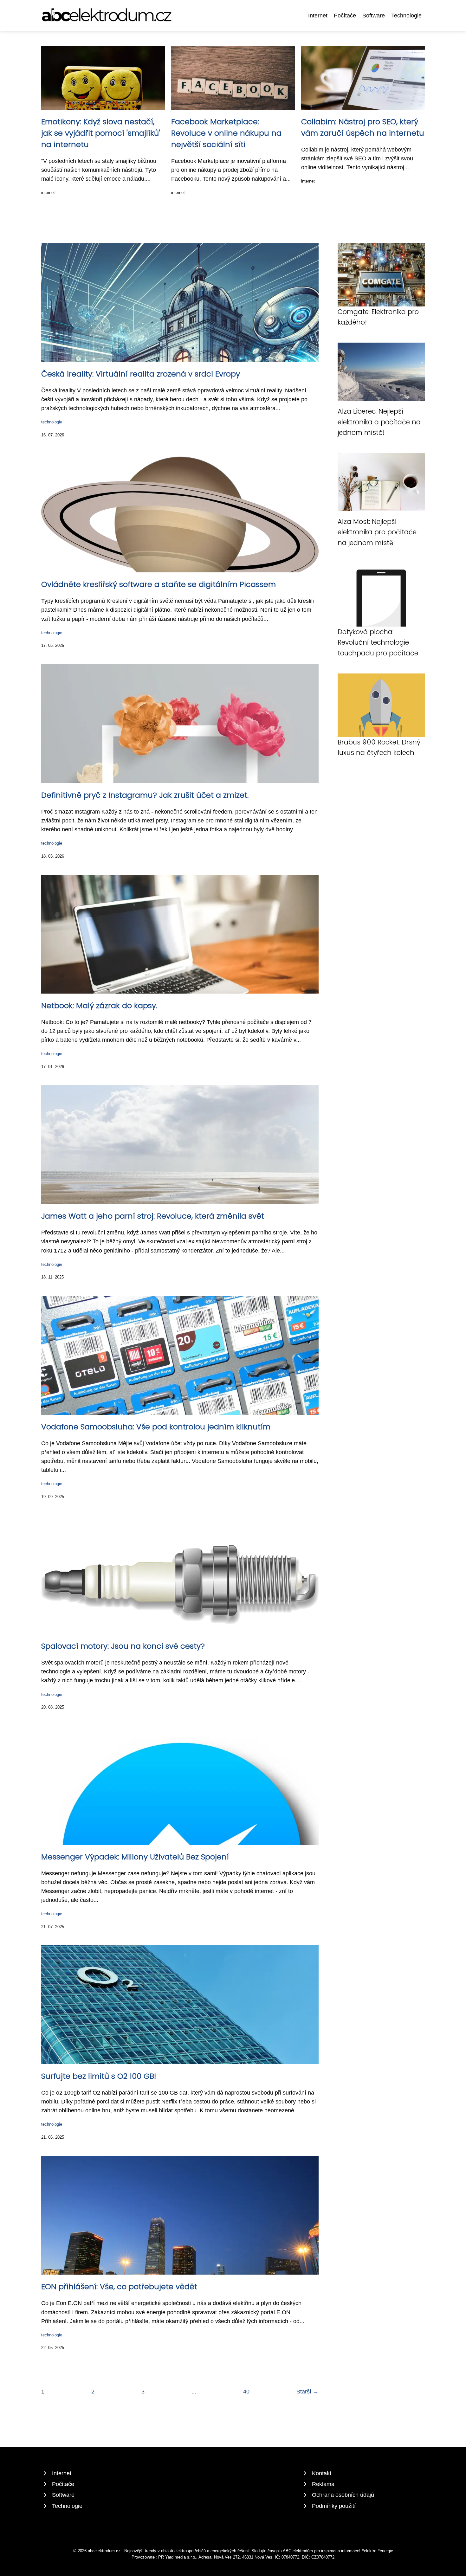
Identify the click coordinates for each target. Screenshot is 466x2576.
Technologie (406, 16)
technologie (52, 422)
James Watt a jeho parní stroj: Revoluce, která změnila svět (153, 1216)
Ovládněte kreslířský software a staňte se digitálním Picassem (159, 584)
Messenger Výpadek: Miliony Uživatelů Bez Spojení (135, 1857)
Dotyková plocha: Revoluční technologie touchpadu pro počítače (378, 642)
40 (246, 2392)
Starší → (307, 2392)
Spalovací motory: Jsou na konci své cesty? (123, 1646)
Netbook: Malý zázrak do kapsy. (99, 1005)
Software (374, 16)
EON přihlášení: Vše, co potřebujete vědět (119, 2286)
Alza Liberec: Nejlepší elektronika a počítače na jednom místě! (379, 422)
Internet (318, 16)
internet (48, 193)
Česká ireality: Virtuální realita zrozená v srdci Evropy (141, 374)
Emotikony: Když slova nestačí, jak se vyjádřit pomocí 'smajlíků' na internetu (101, 133)
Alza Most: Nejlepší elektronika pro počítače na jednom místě (377, 532)
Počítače (345, 16)
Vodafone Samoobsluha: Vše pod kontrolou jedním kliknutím (156, 1427)
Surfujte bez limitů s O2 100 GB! (99, 2076)
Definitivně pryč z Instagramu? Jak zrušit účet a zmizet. (145, 795)
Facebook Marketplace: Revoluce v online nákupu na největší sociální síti (226, 133)
